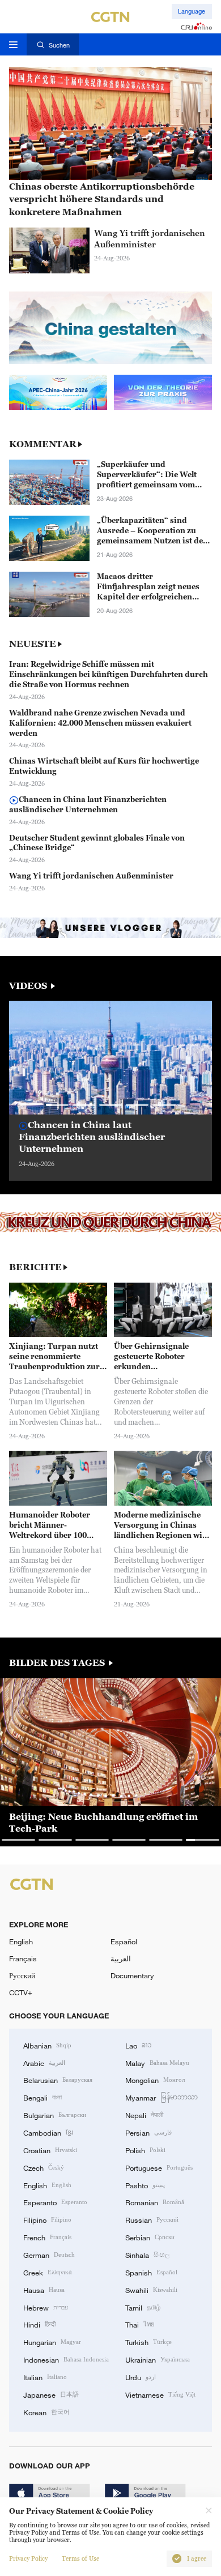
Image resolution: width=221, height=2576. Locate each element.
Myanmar (161, 2097)
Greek (48, 2272)
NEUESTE (33, 644)
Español (124, 1941)
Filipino (47, 2219)
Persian (148, 2132)
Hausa (44, 2290)
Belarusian (58, 2080)
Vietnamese (160, 2394)
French (47, 2237)
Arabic (44, 2063)
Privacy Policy (28, 2559)
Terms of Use (80, 2559)
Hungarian (52, 2342)
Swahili (151, 2290)
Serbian (150, 2237)
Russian (152, 2219)
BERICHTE (35, 1267)
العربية (121, 1958)
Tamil (143, 2307)
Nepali (144, 2115)
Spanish (151, 2272)
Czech (44, 2167)
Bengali (42, 2097)
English (21, 1941)
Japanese (51, 2394)
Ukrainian (158, 2359)
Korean (46, 2412)
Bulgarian (55, 2115)
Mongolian (155, 2080)
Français (23, 1958)
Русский (22, 1975)
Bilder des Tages (58, 1662)
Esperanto (55, 2202)
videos (29, 985)
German (49, 2254)
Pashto (145, 2185)
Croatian (50, 2150)
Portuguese (159, 2167)
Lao (139, 2045)
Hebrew (46, 2307)
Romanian (155, 2202)
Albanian (47, 2045)
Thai (140, 2324)
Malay (157, 2063)
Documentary (132, 1975)
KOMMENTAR (43, 444)
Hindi (39, 2324)
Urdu (141, 2377)
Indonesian (66, 2359)
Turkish (148, 2342)
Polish (145, 2150)
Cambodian (48, 2132)
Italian (45, 2377)
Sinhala (147, 2254)
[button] (58, 1105)
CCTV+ (21, 1992)
